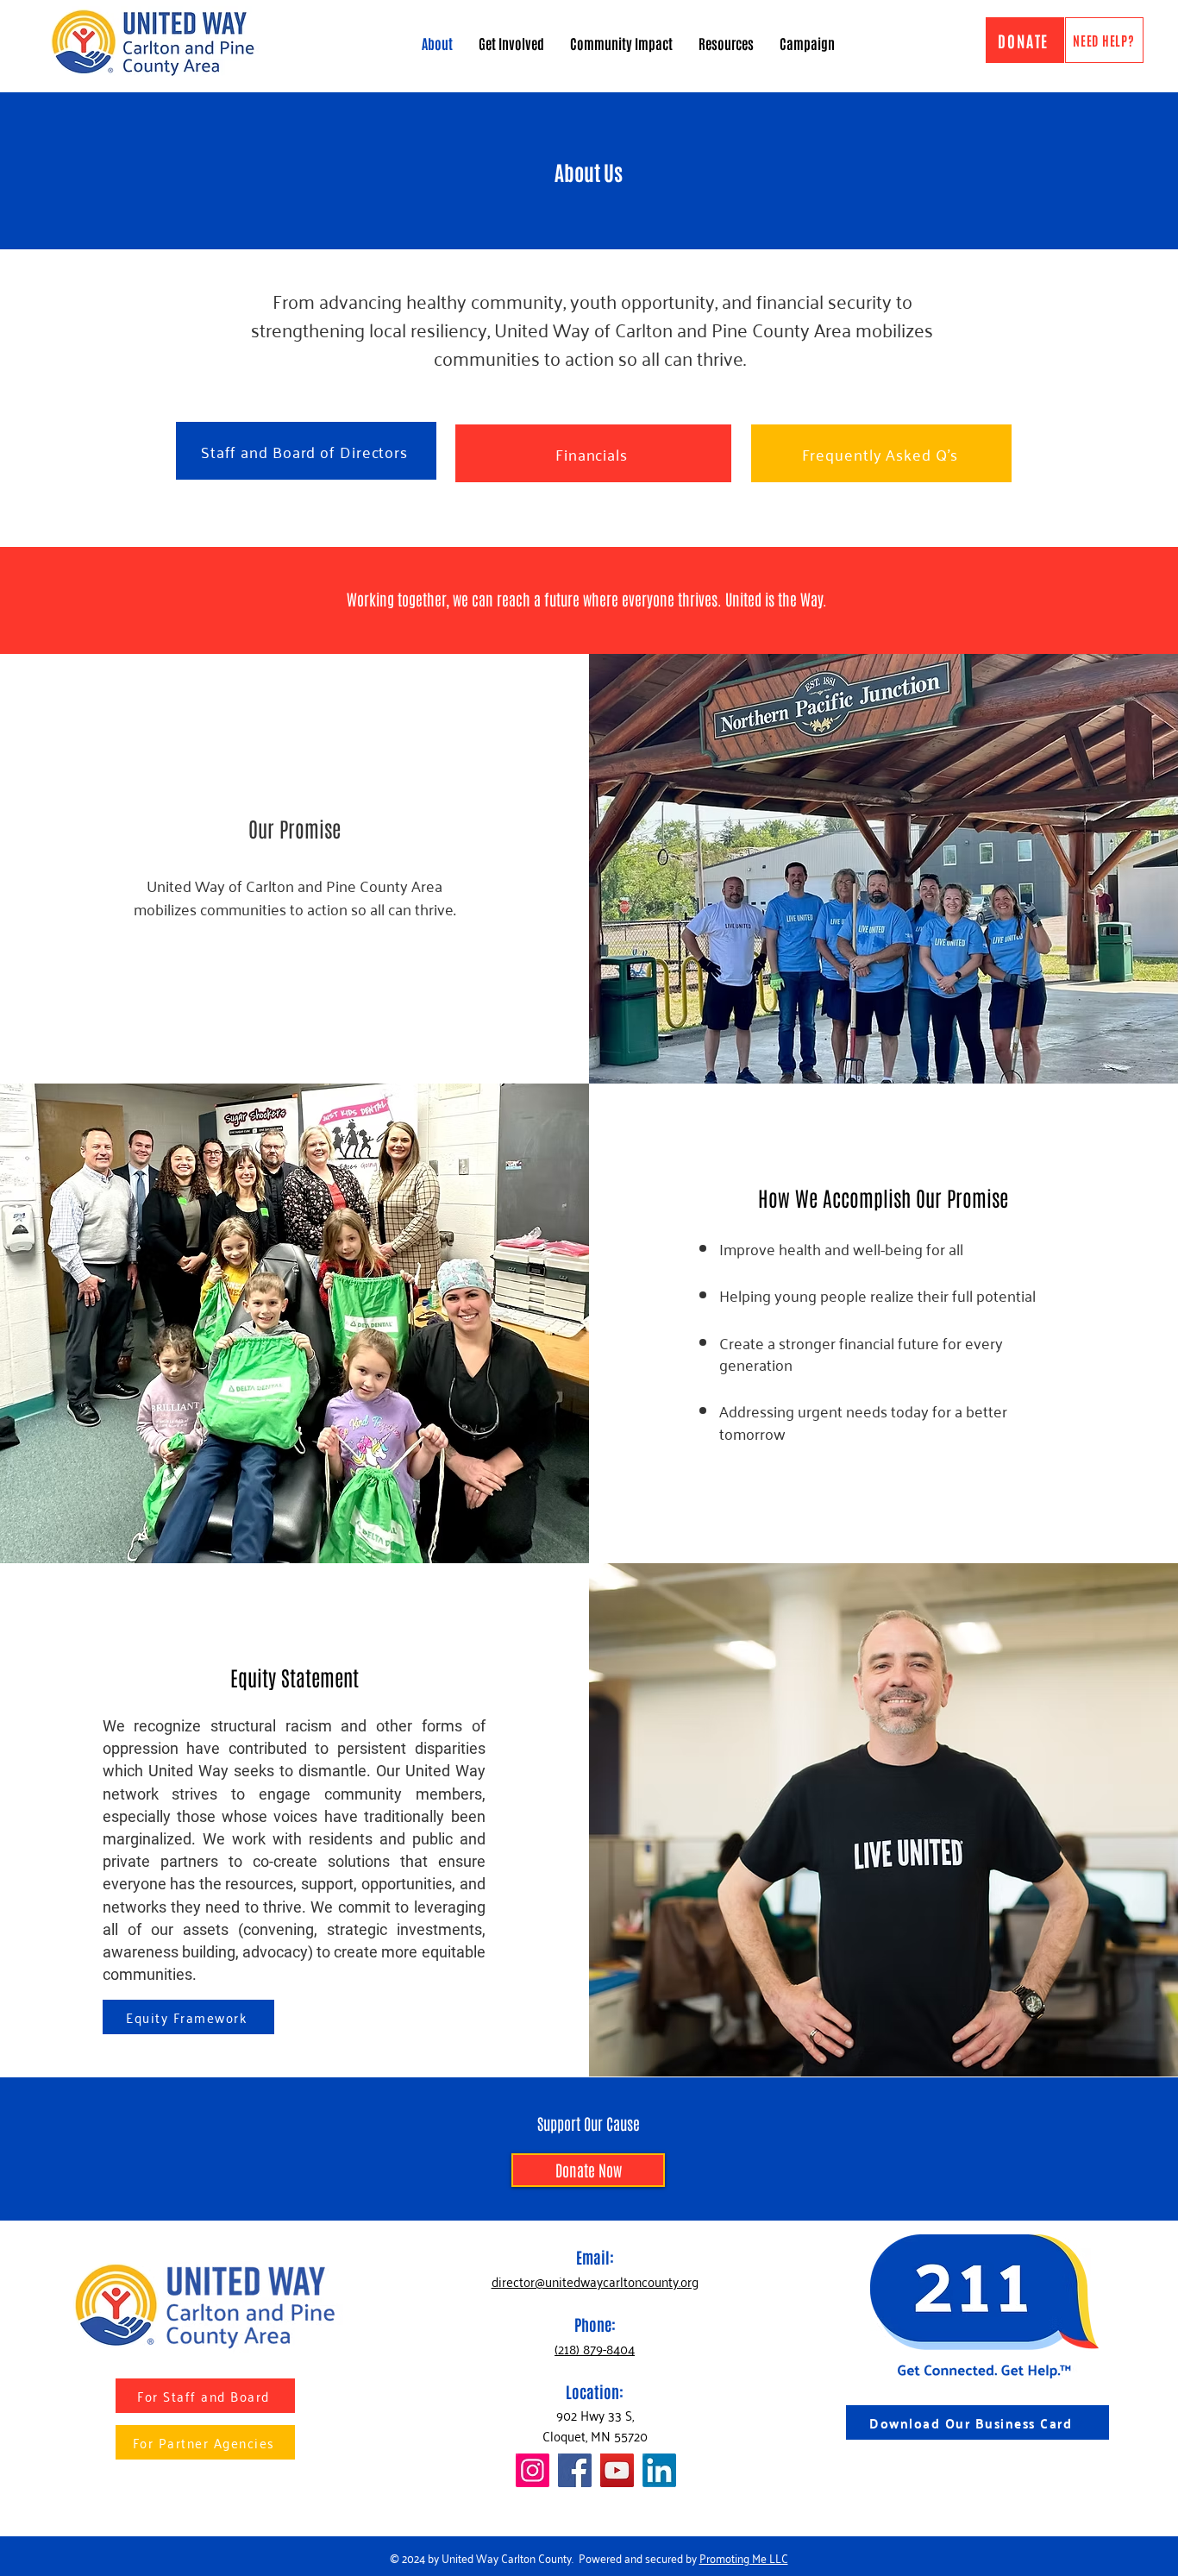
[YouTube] (617, 2470)
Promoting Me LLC (744, 2557)
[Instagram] (533, 2470)
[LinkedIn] (659, 2470)
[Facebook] (575, 2470)
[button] (726, 43)
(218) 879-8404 (595, 2348)
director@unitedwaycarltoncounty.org (595, 2281)
